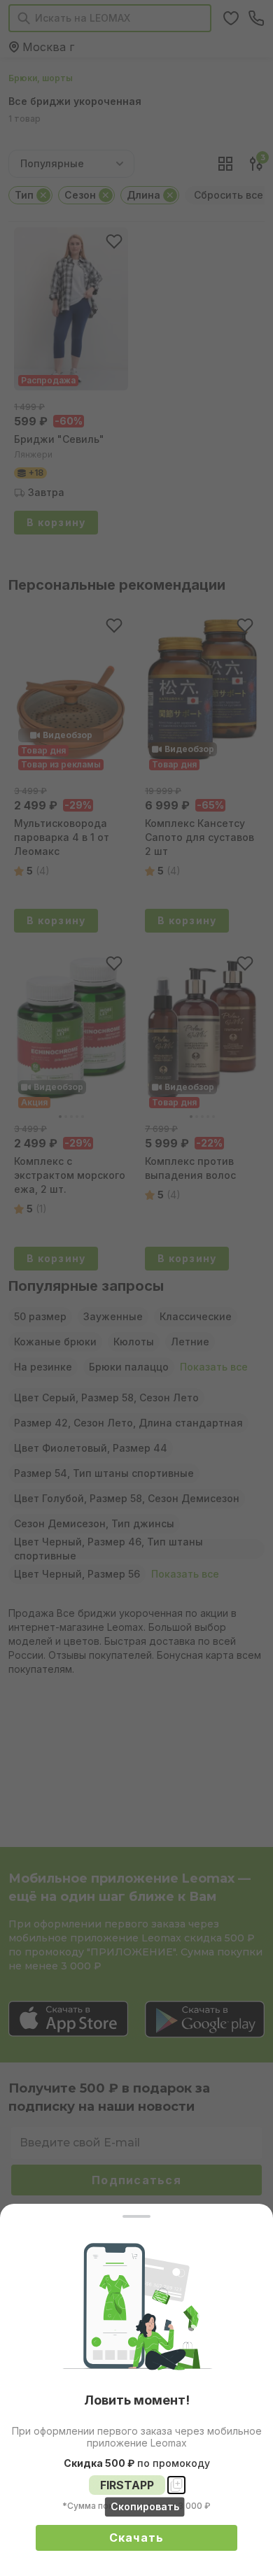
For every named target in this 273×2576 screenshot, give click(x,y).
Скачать (137, 2538)
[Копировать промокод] (176, 2485)
